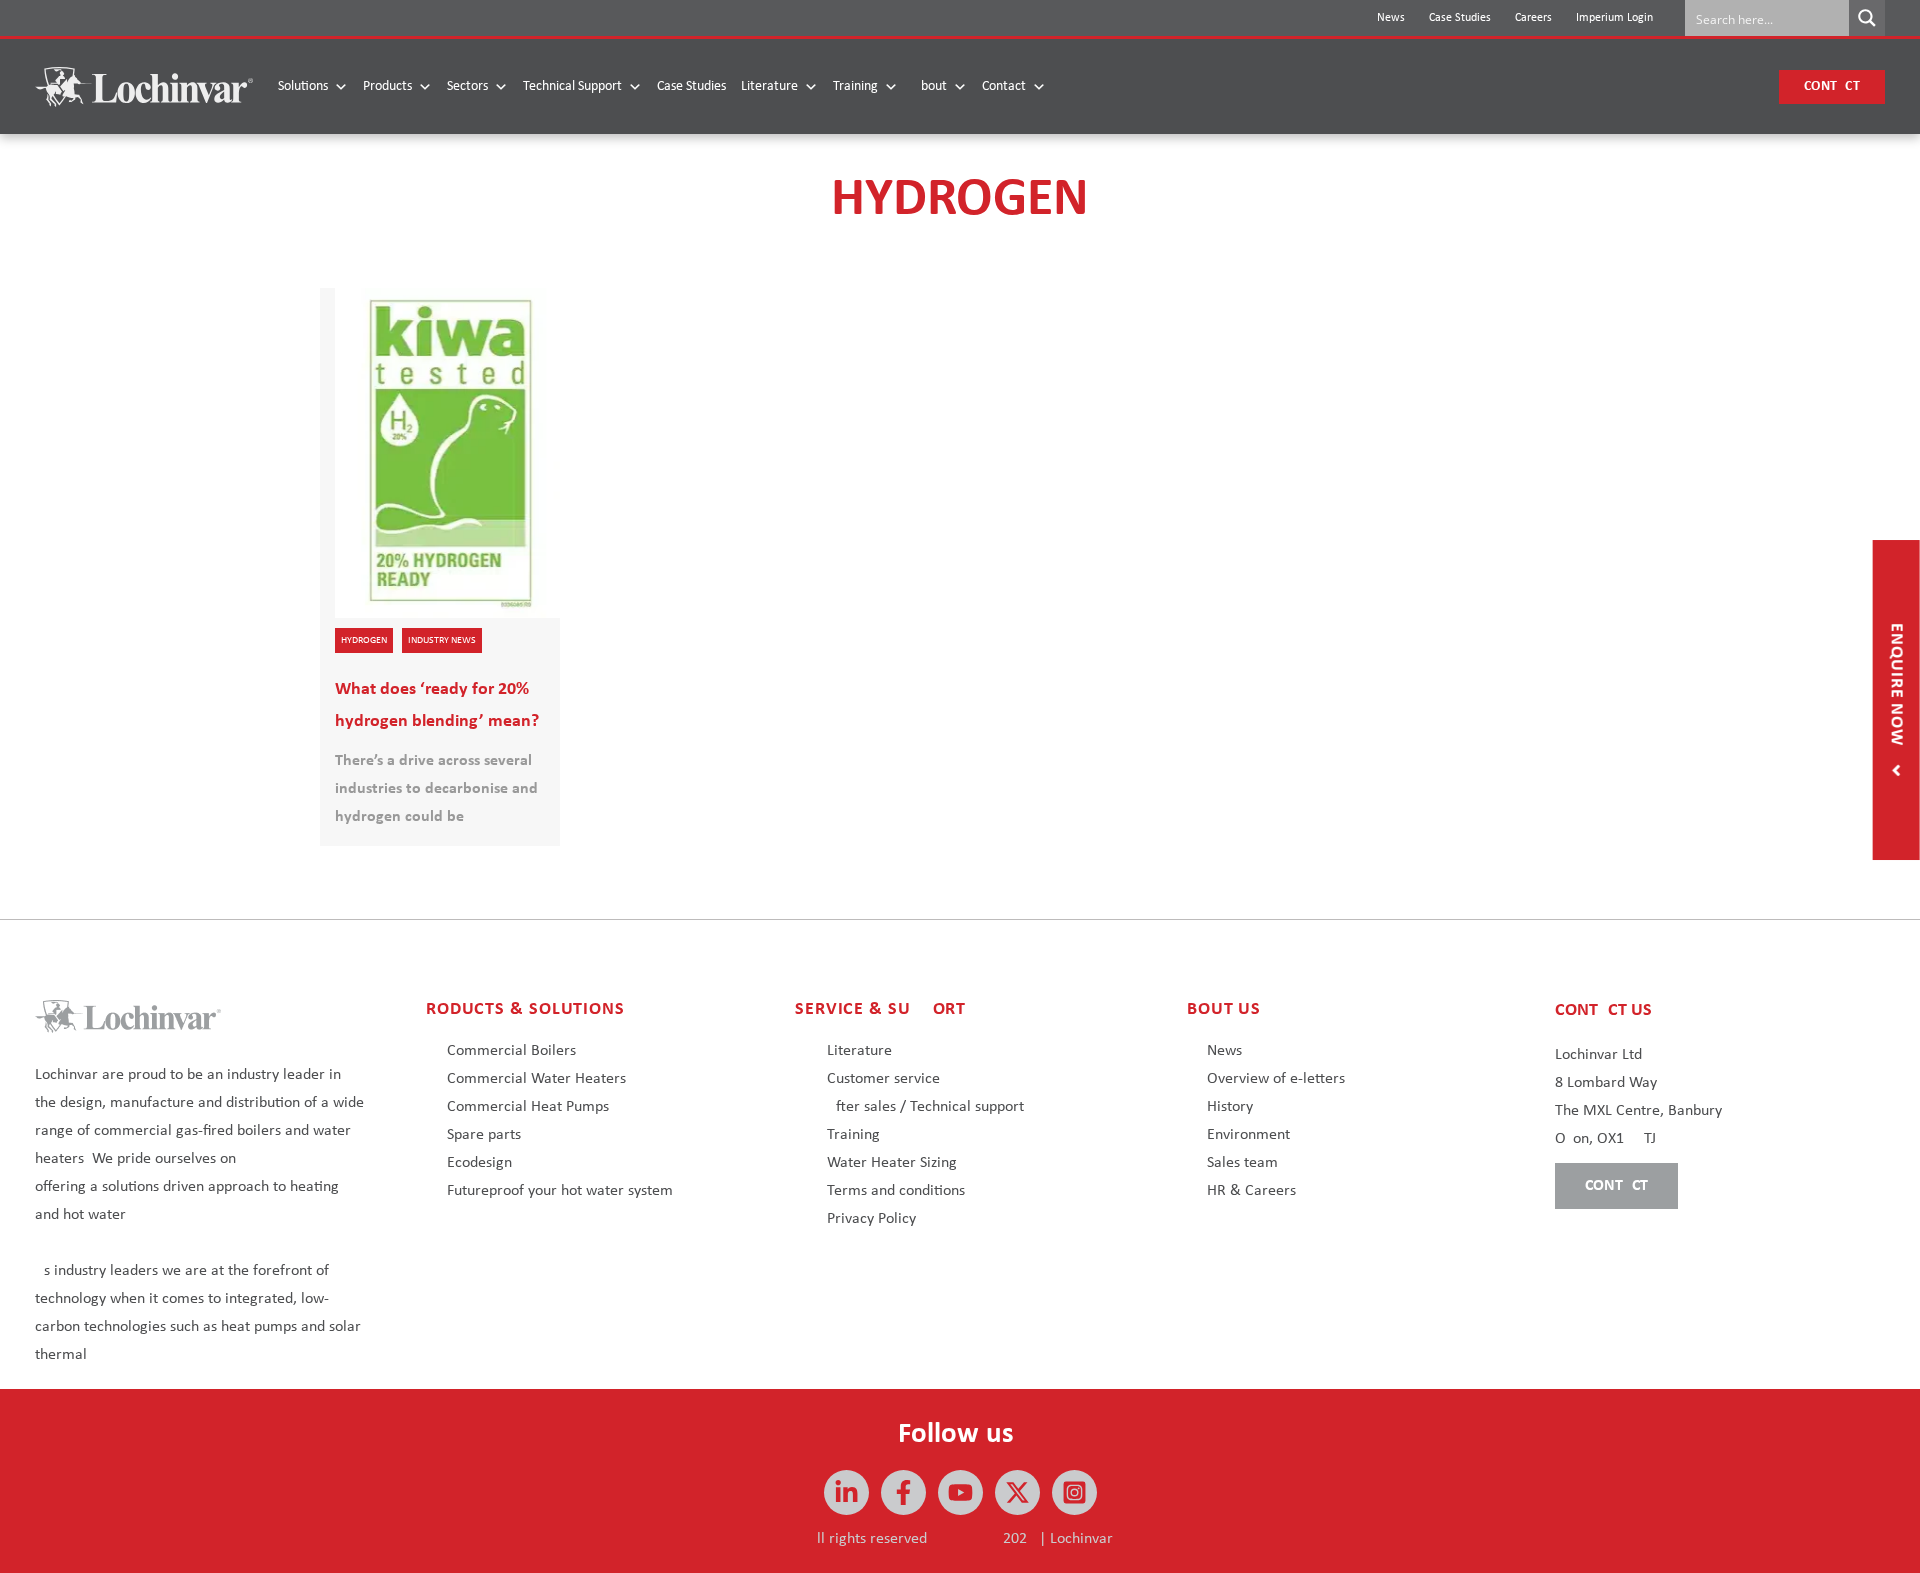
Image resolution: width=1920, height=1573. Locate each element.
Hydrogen (364, 640)
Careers (1533, 18)
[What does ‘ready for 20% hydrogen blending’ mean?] (440, 567)
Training (855, 86)
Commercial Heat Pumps (528, 1107)
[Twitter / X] (1017, 1492)
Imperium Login (1614, 18)
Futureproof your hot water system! (562, 1191)
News (1391, 18)
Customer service (883, 1079)
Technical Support (572, 86)
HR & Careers (1251, 1191)
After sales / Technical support (925, 1107)
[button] (1832, 87)
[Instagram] (1074, 1492)
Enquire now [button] (1896, 687)
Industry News (442, 640)
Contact (1004, 86)
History (1230, 1107)
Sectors (467, 86)
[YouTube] (960, 1492)
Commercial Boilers (511, 1051)
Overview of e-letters (1276, 1079)
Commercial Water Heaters (536, 1079)
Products (387, 86)
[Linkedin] (846, 1492)
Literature (769, 86)
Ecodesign (479, 1163)
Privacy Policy (871, 1219)
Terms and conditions (896, 1191)
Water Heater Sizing (892, 1163)
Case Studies (1460, 18)
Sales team (1242, 1163)
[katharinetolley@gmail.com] (903, 1492)
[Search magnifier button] (1867, 18)
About (930, 86)
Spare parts (484, 1135)
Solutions (303, 86)
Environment (1248, 1135)
